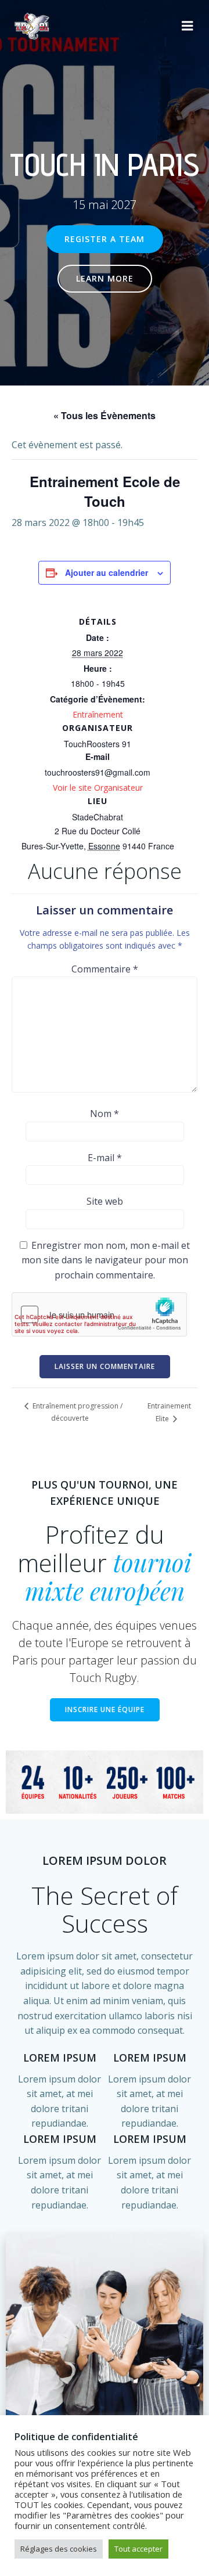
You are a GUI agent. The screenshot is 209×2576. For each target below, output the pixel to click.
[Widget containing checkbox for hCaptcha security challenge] (99, 1314)
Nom (105, 1114)
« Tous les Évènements (105, 415)
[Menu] (188, 26)
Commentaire (105, 969)
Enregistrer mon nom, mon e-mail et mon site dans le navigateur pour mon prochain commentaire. (106, 1260)
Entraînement (98, 714)
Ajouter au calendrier (107, 572)
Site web (105, 1201)
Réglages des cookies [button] (59, 2549)
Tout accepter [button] (138, 2549)
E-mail (105, 1158)
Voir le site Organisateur (98, 788)
